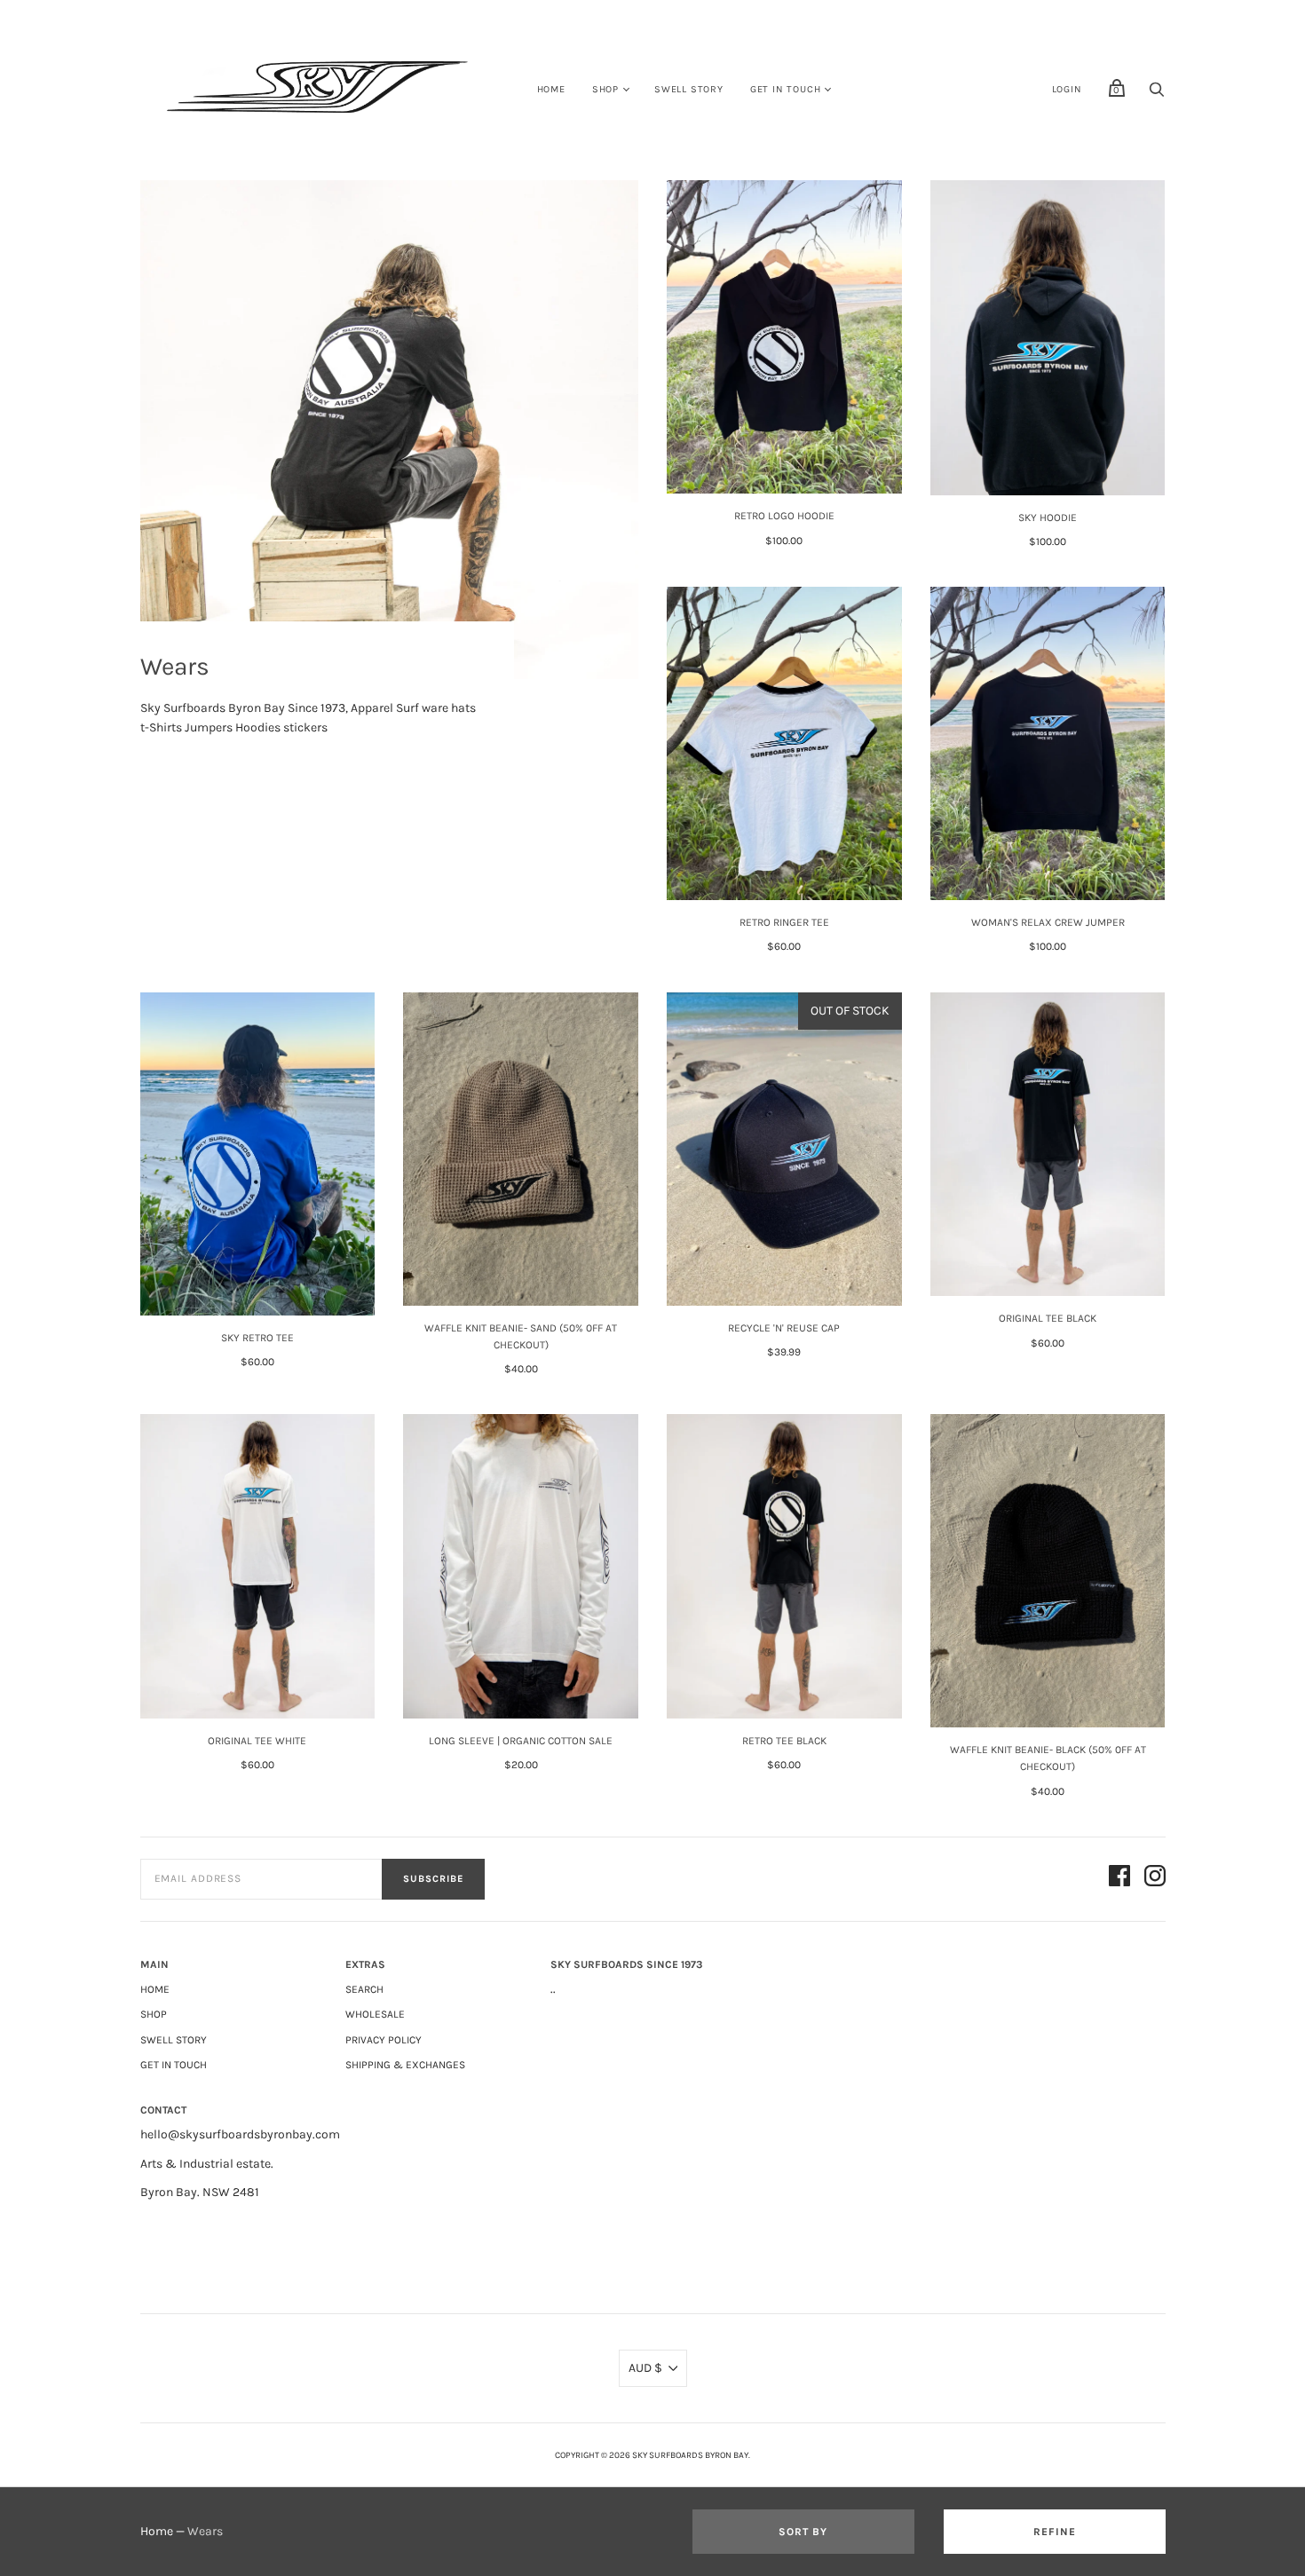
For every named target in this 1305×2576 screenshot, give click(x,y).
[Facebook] (1119, 1879)
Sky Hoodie (1048, 518)
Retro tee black (784, 1741)
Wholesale (375, 2014)
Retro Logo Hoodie (784, 516)
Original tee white (257, 1741)
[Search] (1157, 95)
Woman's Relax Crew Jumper (1048, 922)
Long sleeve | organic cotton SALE (521, 1741)
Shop (605, 89)
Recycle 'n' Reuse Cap (784, 1328)
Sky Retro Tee (257, 1338)
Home (551, 89)
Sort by (803, 2532)
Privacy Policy (384, 2040)
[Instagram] (1155, 1879)
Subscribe (433, 1879)
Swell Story (689, 89)
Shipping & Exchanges (405, 2065)
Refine (1055, 2532)
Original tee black (1048, 1318)
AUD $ (645, 2368)
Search (364, 1989)
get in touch (786, 89)
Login (1067, 89)
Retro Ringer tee (784, 922)
